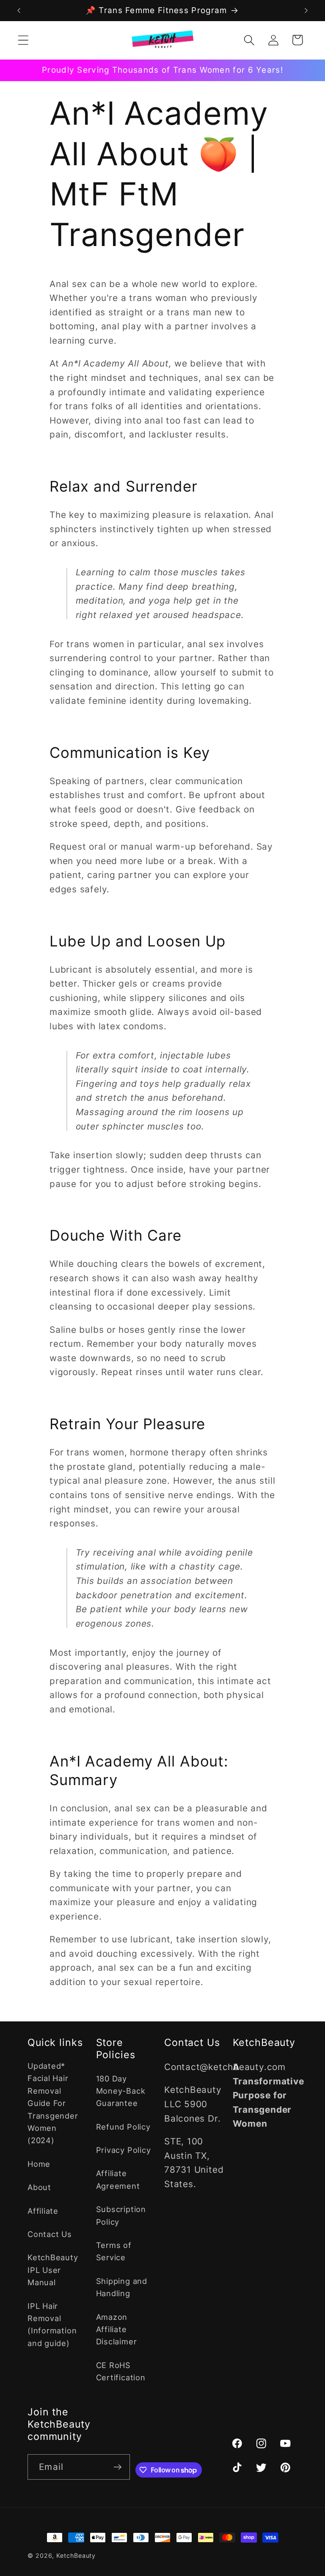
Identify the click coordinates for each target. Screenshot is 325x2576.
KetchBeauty (76, 2555)
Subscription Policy (121, 2215)
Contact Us (50, 2234)
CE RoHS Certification (121, 2371)
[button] (23, 40)
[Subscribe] (117, 2467)
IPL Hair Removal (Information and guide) (52, 2324)
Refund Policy (123, 2127)
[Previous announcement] (19, 11)
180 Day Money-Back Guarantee (121, 2091)
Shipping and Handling (122, 2287)
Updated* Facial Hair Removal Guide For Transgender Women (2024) (53, 2103)
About (39, 2187)
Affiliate (43, 2211)
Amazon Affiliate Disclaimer (117, 2329)
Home (39, 2164)
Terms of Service (114, 2251)
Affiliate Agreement (118, 2179)
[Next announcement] (306, 11)
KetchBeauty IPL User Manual (53, 2270)
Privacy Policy (124, 2150)
